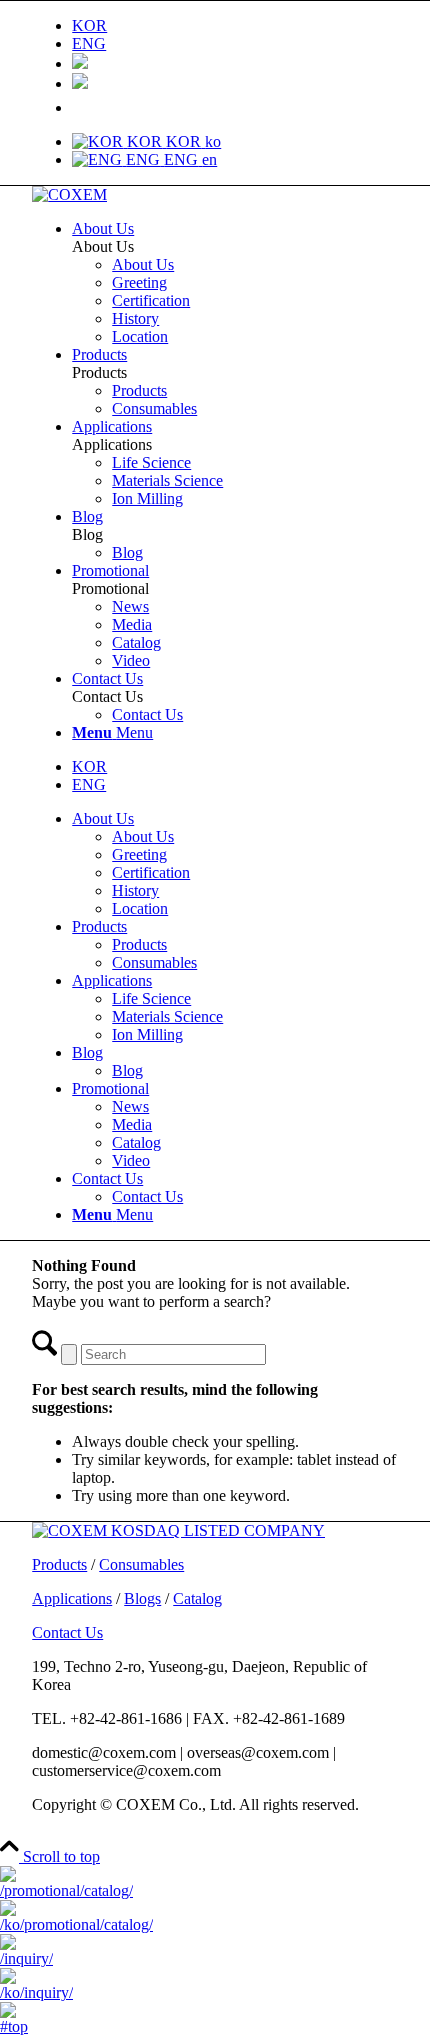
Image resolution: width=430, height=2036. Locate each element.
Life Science (151, 998)
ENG (89, 784)
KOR (89, 766)
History (135, 890)
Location (140, 908)
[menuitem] (235, 26)
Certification (151, 872)
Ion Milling (147, 1034)
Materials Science (167, 1016)
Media (132, 1124)
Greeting (139, 854)
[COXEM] (69, 194)
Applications (112, 980)
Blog (87, 1052)
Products (99, 926)
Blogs (142, 1598)
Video (131, 1160)
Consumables (154, 962)
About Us (103, 818)
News (130, 1106)
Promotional (110, 1088)
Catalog (136, 1142)
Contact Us (107, 1178)
